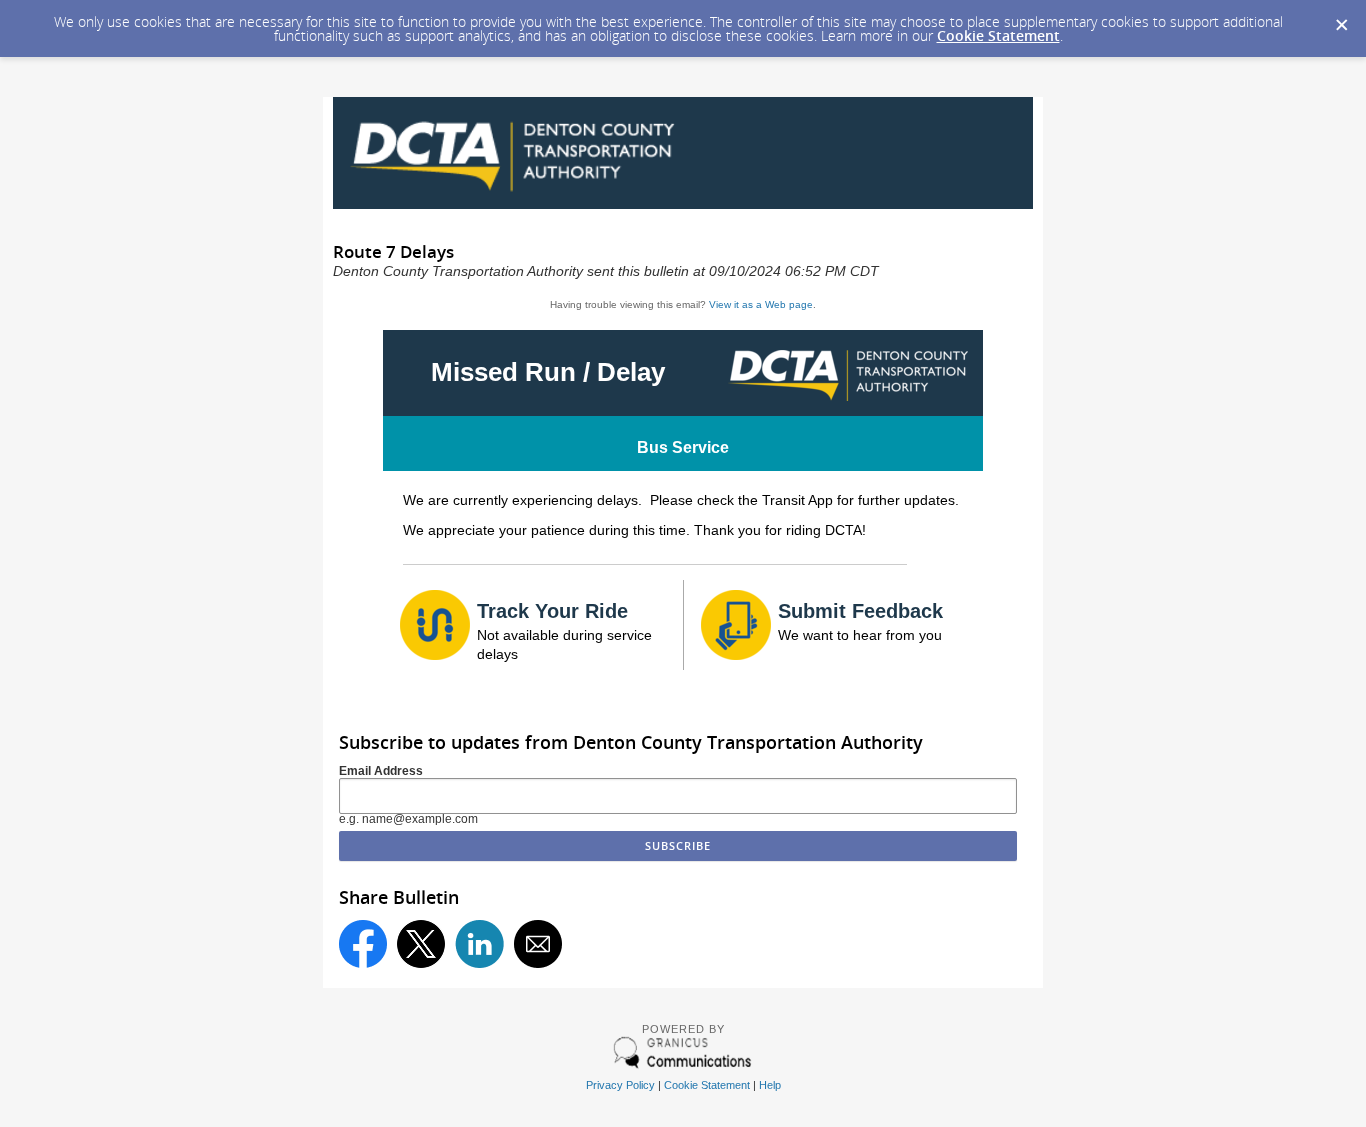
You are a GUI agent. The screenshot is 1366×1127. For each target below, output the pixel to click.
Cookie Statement (998, 35)
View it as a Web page (761, 304)
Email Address (381, 771)
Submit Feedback (860, 611)
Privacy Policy (620, 1085)
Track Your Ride (552, 611)
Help (770, 1085)
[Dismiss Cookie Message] (1341, 19)
